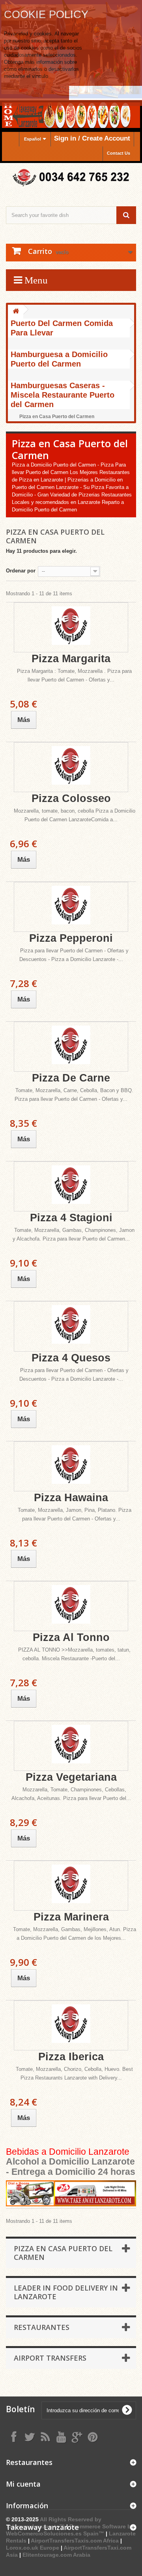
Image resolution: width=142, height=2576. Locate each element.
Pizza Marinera (71, 1917)
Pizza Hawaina (71, 1498)
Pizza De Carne (71, 1078)
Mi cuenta (23, 2484)
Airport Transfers (50, 2358)
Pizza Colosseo (71, 798)
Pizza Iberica (71, 2057)
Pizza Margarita (71, 659)
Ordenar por (21, 571)
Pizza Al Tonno (71, 1637)
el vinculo (37, 76)
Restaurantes (42, 2327)
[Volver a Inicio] (16, 312)
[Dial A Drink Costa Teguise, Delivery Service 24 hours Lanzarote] (71, 2194)
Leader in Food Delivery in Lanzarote (66, 2292)
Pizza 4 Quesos (71, 1358)
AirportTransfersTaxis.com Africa (76, 2541)
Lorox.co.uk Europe (33, 2548)
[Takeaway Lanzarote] (71, 178)
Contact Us (119, 153)
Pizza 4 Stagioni (71, 1218)
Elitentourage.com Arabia (56, 2555)
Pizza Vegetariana (71, 1777)
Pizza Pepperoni (71, 938)
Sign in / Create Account (92, 138)
